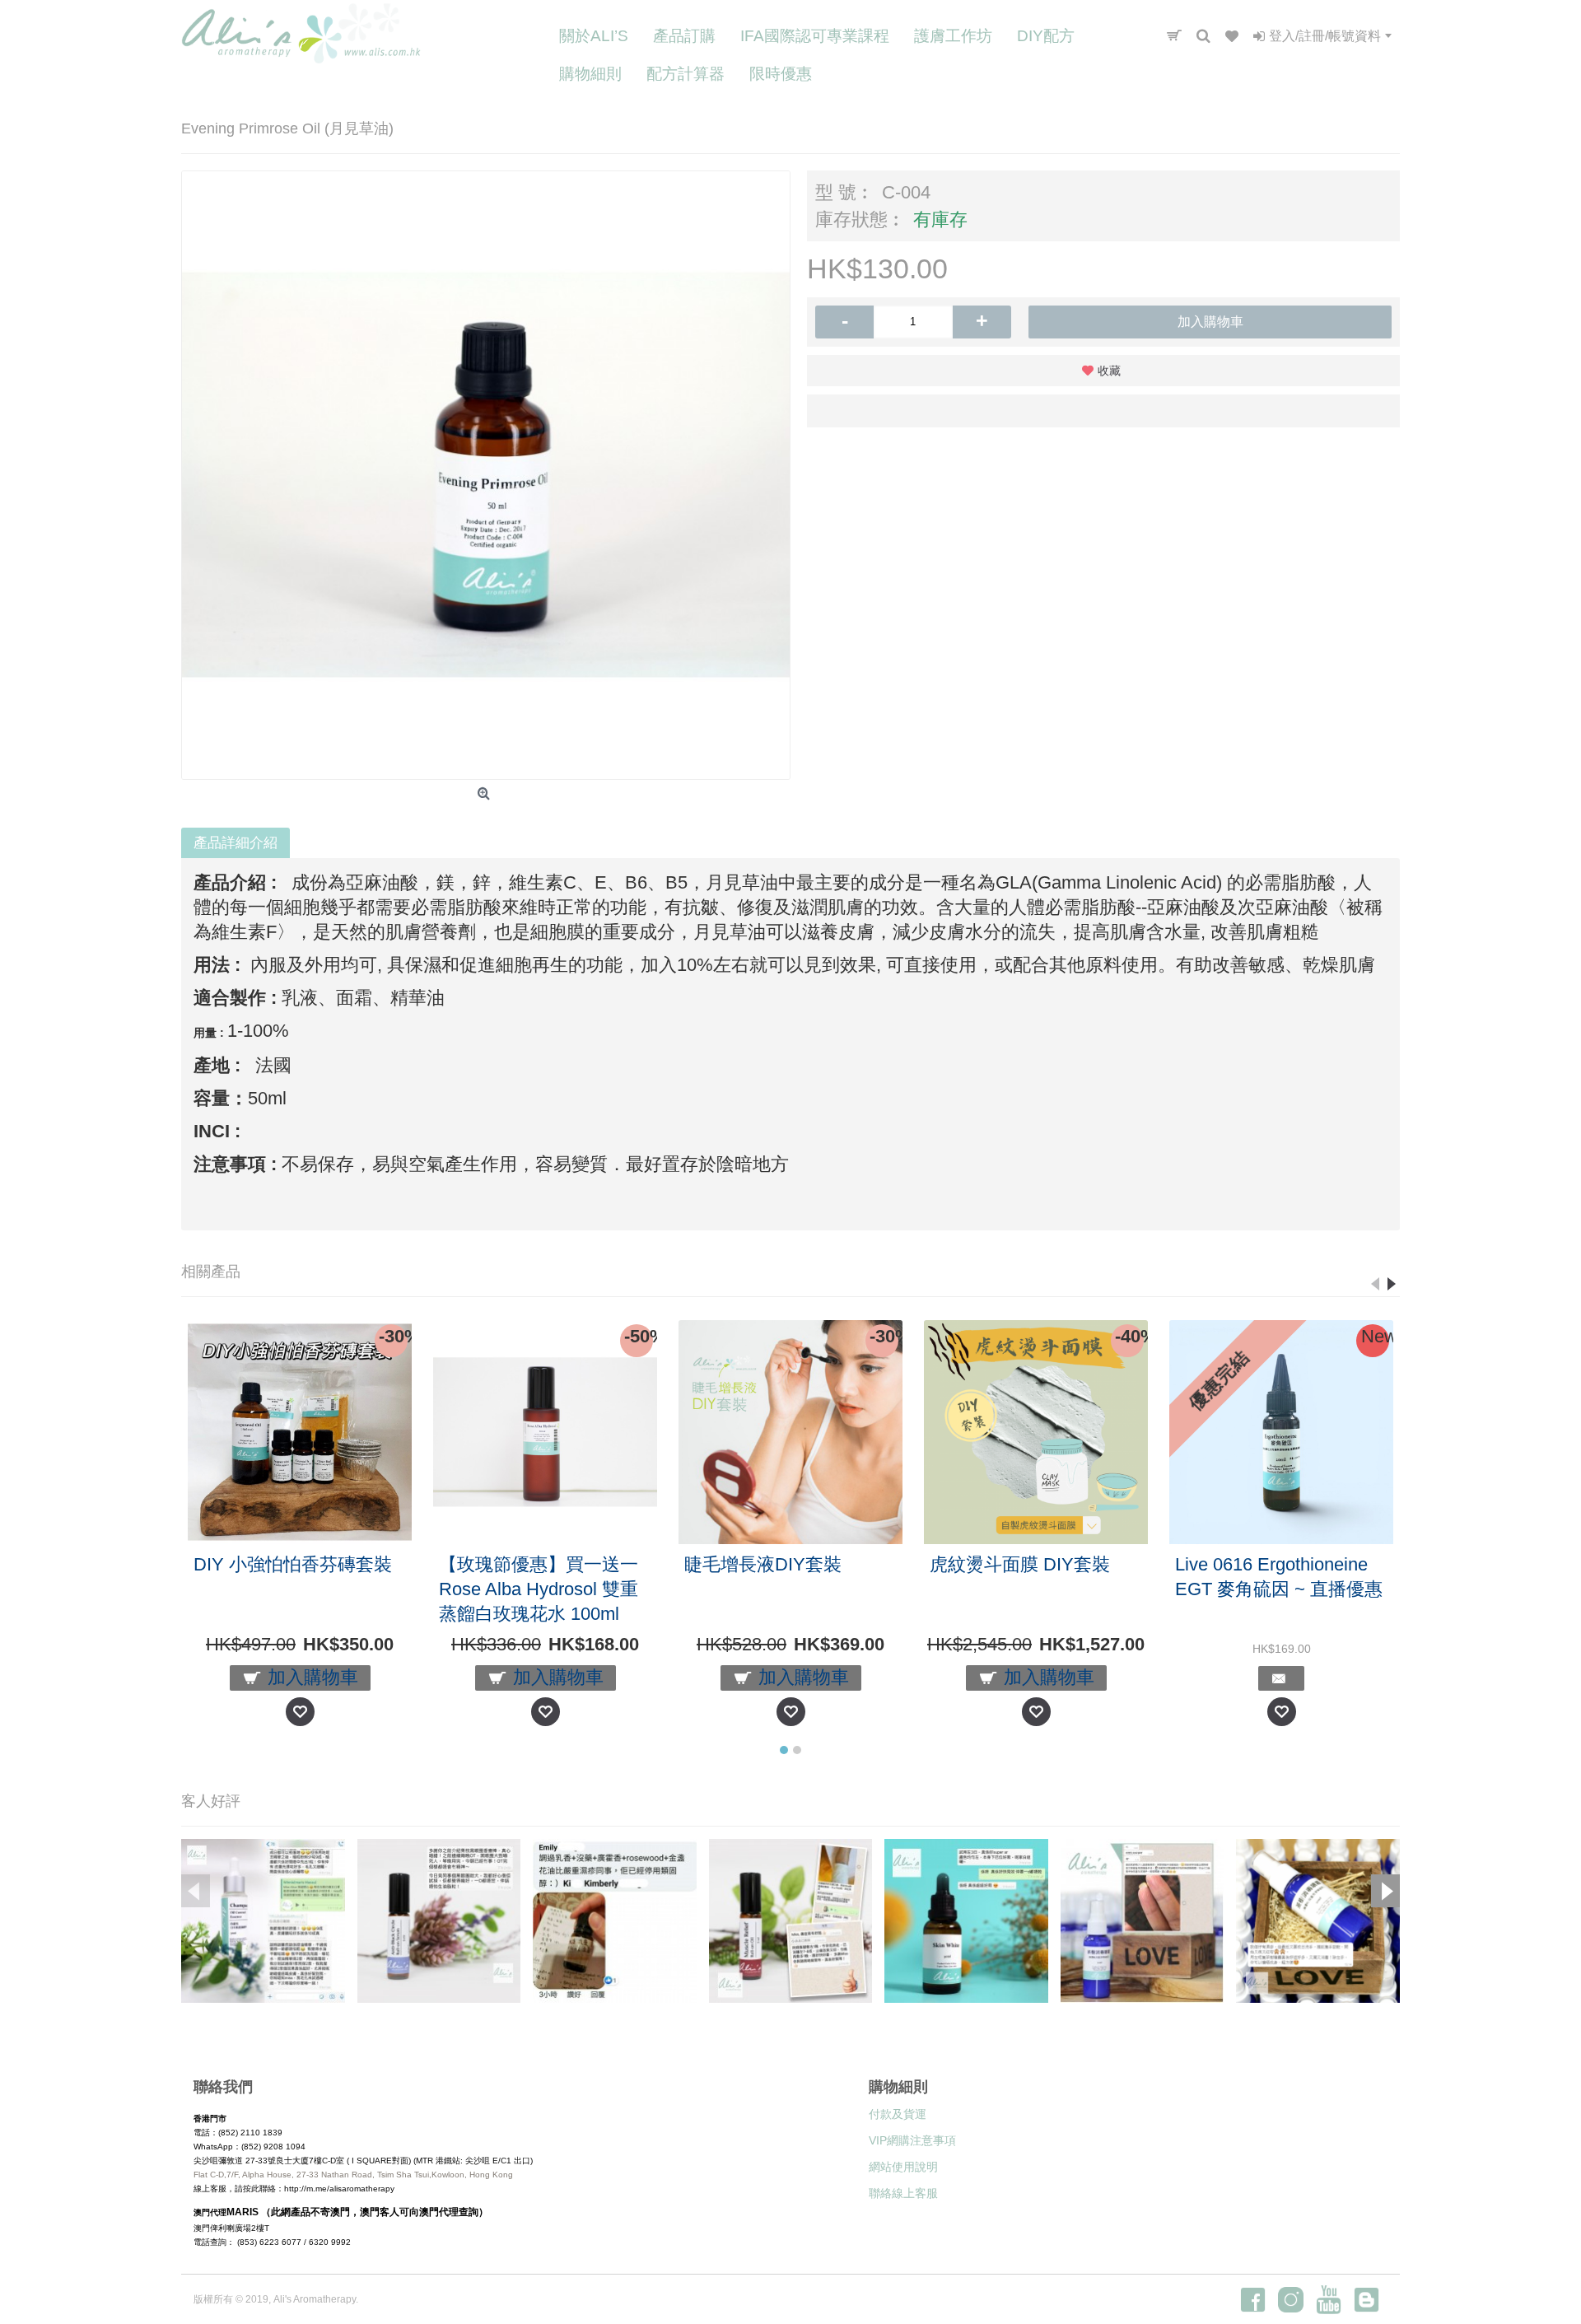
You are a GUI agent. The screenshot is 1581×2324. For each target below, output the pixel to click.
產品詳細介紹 (236, 843)
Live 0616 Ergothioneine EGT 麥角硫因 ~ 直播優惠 (1279, 1577)
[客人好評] (263, 1921)
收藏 (1109, 371)
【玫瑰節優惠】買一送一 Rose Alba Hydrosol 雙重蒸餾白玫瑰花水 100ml (539, 1589)
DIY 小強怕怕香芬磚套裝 (293, 1564)
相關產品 (211, 1272)
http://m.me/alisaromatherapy (339, 2189)
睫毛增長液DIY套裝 (763, 1564)
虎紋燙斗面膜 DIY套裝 (1020, 1564)
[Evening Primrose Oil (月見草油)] (486, 475)
